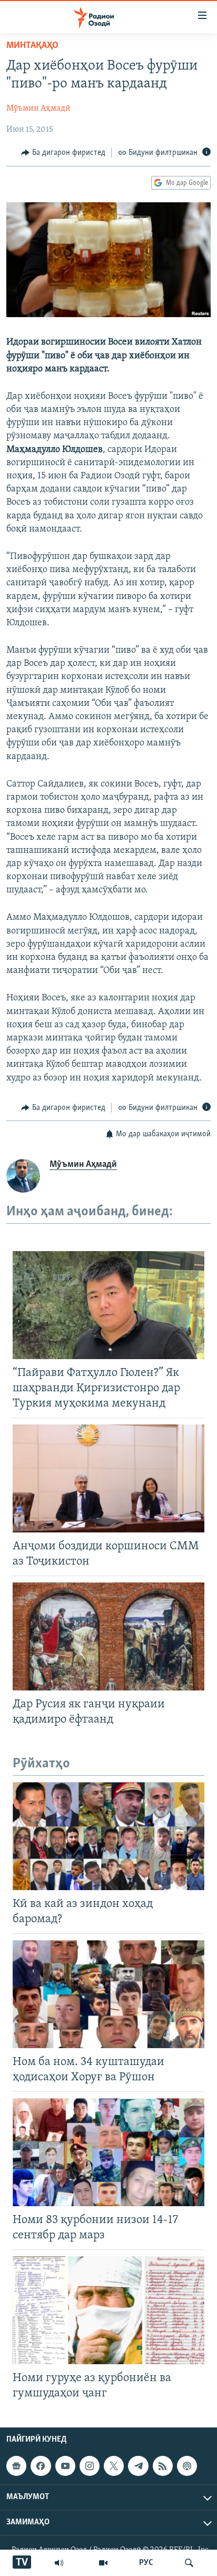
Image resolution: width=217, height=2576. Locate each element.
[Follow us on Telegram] (138, 2466)
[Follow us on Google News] (16, 2466)
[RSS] (163, 2466)
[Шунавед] (59, 2563)
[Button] (63, 153)
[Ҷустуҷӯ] (189, 2563)
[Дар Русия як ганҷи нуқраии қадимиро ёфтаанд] (108, 1636)
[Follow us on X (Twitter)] (114, 2466)
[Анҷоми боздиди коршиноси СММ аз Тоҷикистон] (108, 1478)
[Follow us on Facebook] (41, 2466)
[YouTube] (103, 2563)
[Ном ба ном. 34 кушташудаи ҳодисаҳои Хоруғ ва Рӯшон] (108, 1994)
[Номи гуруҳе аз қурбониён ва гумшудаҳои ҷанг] (108, 2310)
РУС (146, 2563)
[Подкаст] (187, 2466)
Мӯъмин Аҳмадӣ (38, 109)
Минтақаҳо (32, 46)
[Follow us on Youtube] (65, 2466)
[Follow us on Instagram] (90, 2466)
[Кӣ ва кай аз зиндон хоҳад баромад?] (108, 1836)
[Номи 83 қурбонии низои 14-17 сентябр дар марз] (108, 2152)
